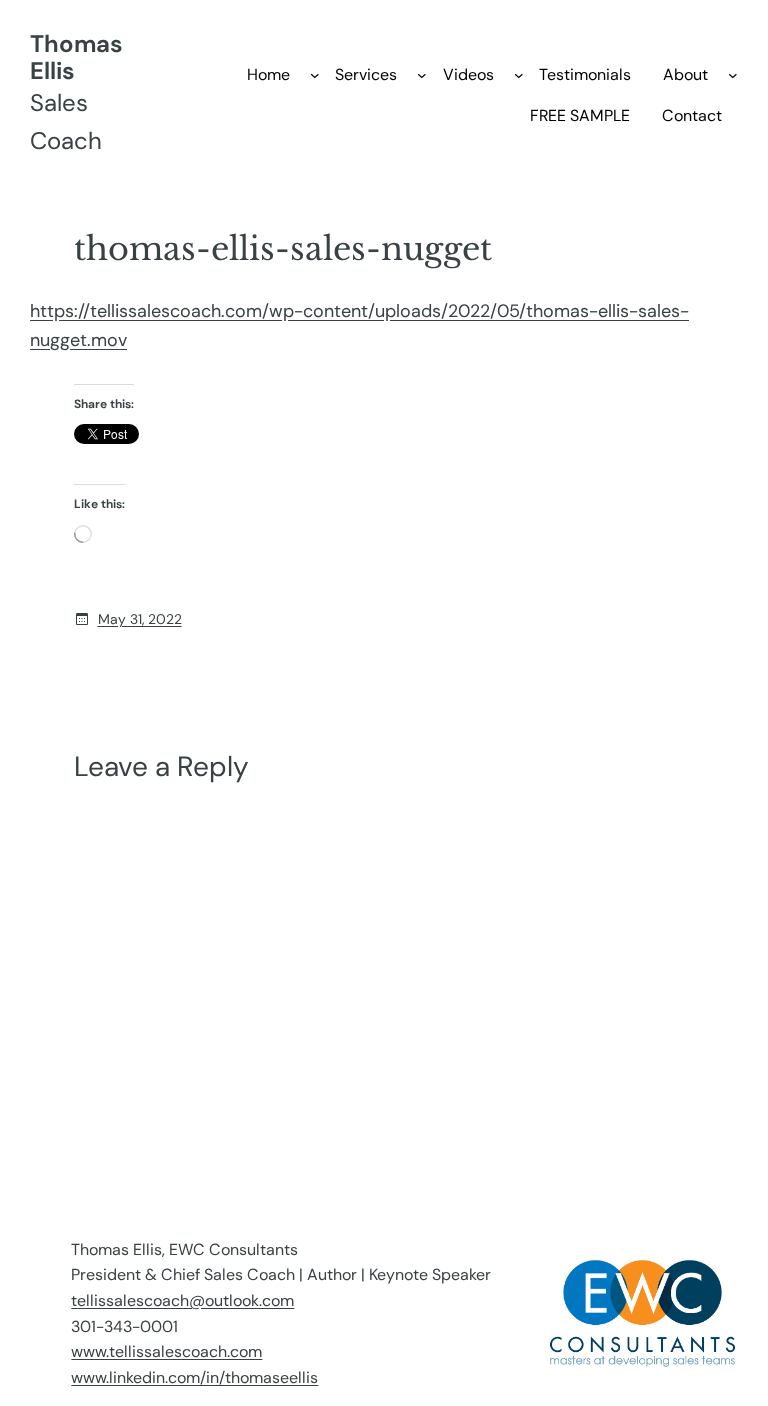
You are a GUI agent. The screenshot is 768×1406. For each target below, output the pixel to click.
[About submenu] (733, 75)
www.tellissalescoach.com (166, 1351)
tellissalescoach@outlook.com (182, 1300)
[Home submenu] (315, 75)
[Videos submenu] (519, 75)
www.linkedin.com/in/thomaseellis (194, 1377)
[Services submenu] (422, 75)
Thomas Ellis (76, 57)
